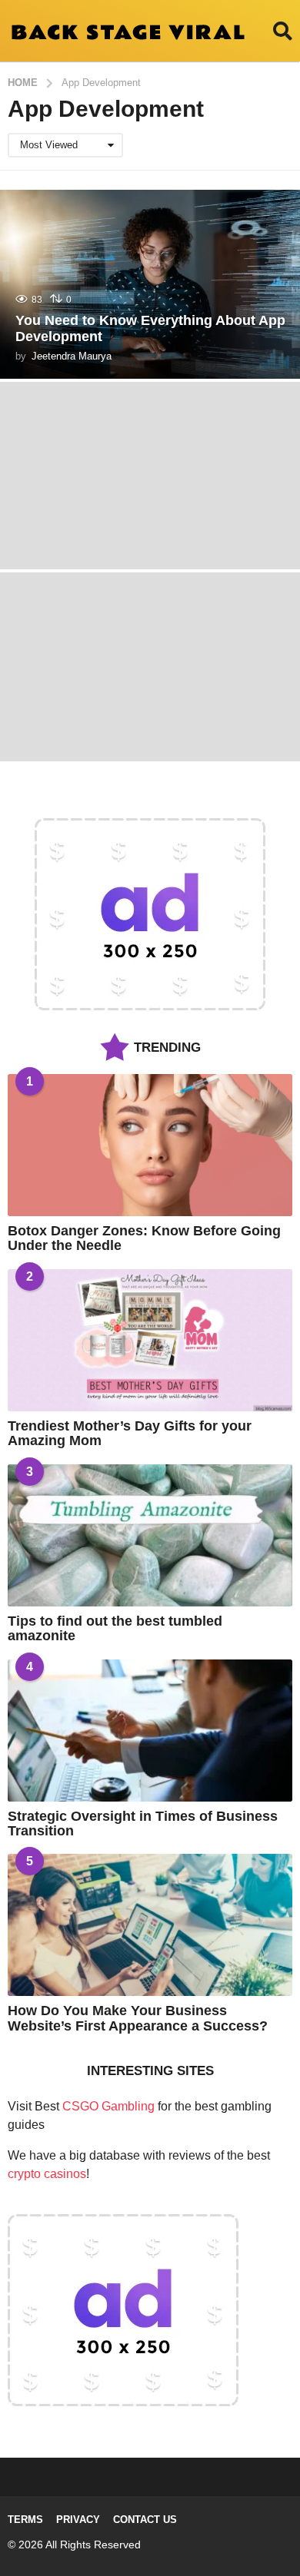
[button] (283, 31)
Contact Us (145, 2520)
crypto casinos (47, 2174)
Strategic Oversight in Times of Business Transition (143, 1823)
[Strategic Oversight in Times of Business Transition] (150, 1731)
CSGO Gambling (108, 2106)
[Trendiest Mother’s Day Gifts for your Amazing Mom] (150, 1340)
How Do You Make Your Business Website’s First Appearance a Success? (138, 2018)
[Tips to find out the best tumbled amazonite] (150, 1535)
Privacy (78, 2520)
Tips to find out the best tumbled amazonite (115, 1628)
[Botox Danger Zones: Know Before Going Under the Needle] (150, 1145)
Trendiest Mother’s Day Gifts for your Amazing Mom (130, 1433)
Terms (25, 2520)
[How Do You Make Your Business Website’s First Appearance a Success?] (150, 1925)
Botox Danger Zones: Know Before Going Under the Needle (144, 1238)
